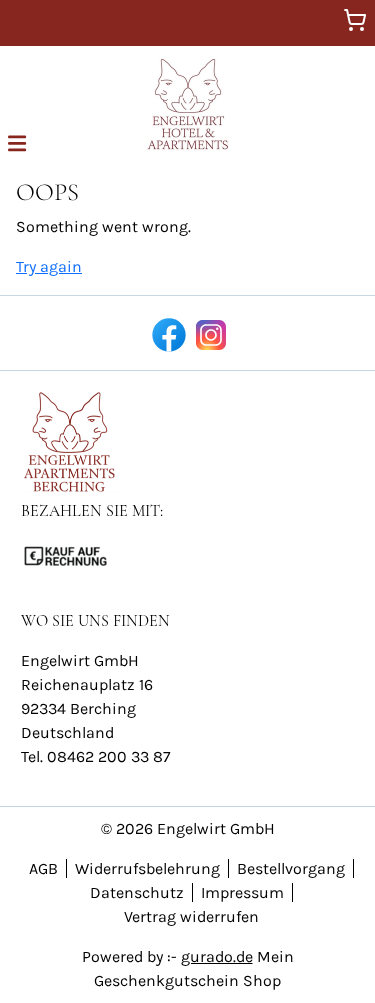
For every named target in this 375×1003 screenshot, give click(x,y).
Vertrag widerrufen (191, 916)
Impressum (242, 892)
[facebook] (167, 333)
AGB (43, 868)
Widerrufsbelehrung (147, 868)
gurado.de (217, 956)
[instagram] (209, 333)
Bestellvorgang (291, 868)
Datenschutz (137, 892)
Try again (49, 266)
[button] (17, 142)
